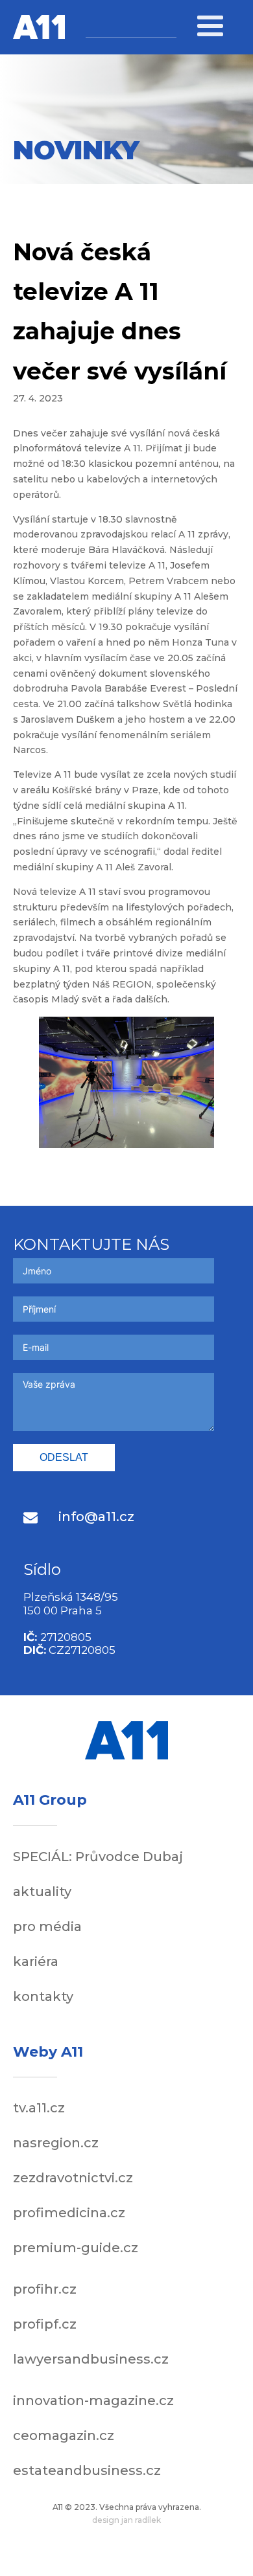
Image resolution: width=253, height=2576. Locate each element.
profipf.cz (45, 2324)
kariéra (36, 1961)
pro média (47, 1926)
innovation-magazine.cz (93, 2401)
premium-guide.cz (76, 2248)
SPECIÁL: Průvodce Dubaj (98, 1857)
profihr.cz (45, 2289)
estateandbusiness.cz (87, 2470)
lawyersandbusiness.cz (91, 2359)
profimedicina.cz (69, 2213)
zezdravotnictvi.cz (73, 2178)
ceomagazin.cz (64, 2435)
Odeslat (64, 1457)
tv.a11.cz (39, 2108)
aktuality (42, 1892)
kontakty (43, 1996)
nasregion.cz (56, 2143)
